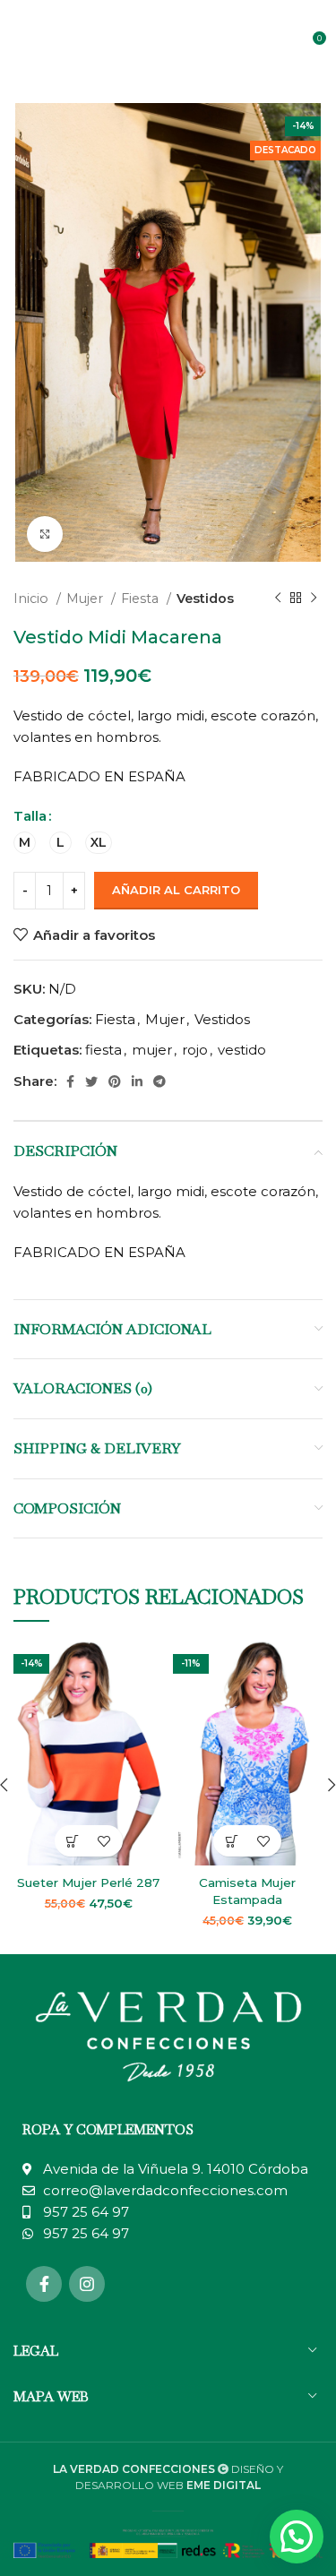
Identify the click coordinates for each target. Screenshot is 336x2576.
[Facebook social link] (70, 1081)
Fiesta (142, 599)
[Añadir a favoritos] (104, 1841)
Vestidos (205, 599)
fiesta (103, 1050)
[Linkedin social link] (137, 1081)
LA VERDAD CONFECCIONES (134, 2469)
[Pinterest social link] (115, 1081)
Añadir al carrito (176, 890)
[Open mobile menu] (22, 45)
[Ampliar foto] (45, 534)
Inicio (33, 599)
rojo (195, 1050)
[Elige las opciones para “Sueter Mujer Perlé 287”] (73, 1841)
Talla (30, 816)
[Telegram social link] (159, 1081)
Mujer (86, 599)
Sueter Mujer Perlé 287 (88, 1882)
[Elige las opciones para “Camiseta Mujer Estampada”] (232, 1841)
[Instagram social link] (87, 2284)
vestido (242, 1050)
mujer (152, 1050)
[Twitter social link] (91, 1081)
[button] (297, 2537)
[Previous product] (278, 599)
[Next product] (314, 599)
